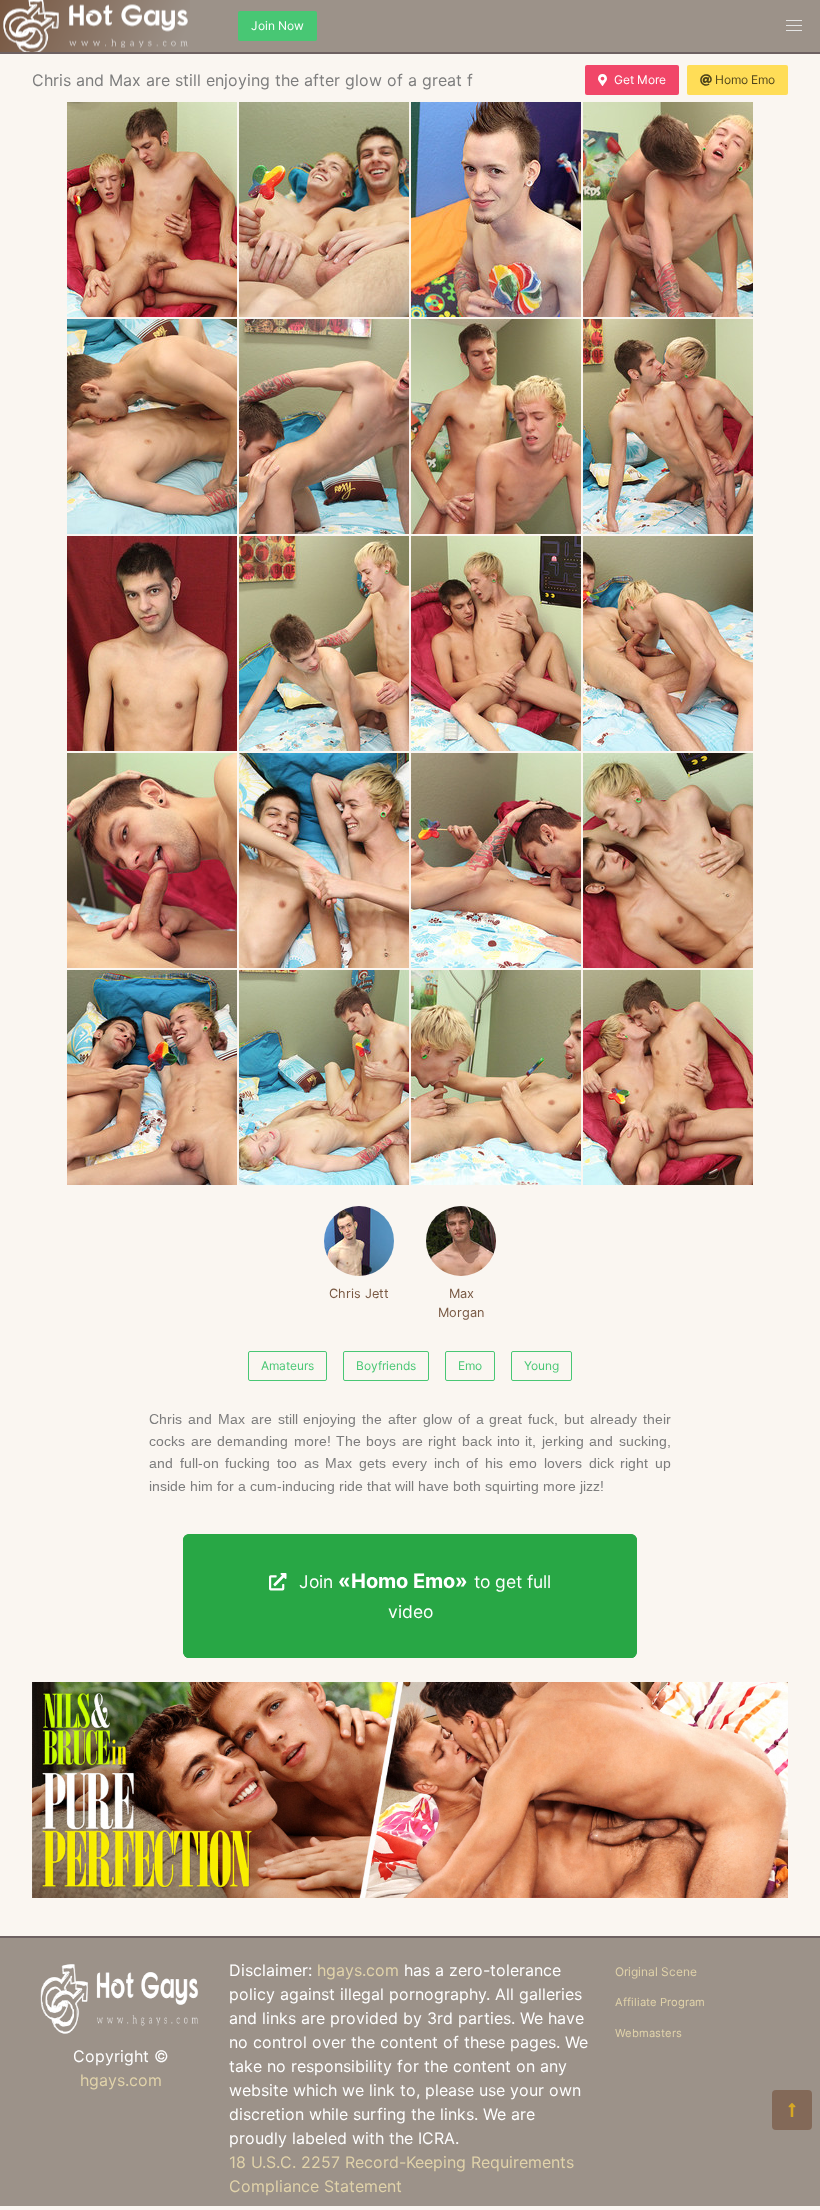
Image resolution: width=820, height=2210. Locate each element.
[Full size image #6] (496, 426)
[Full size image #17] (324, 1077)
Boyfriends (386, 1365)
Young (541, 1365)
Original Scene (656, 1971)
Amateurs (287, 1365)
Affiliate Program (660, 2002)
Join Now (277, 25)
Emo (470, 1365)
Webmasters (648, 2033)
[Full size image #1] (324, 209)
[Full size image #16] (152, 1077)
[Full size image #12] (152, 860)
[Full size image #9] (324, 643)
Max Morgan (461, 1303)
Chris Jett (359, 1293)
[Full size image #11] (668, 643)
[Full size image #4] (152, 426)
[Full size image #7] (668, 426)
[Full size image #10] (496, 643)
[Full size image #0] (152, 209)
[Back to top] (792, 2110)
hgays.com (121, 2080)
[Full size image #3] (668, 209)
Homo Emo (745, 79)
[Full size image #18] (496, 1077)
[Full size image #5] (324, 426)
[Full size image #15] (668, 860)
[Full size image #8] (152, 643)
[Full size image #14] (496, 860)
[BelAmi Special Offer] (410, 1892)
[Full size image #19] (668, 1077)
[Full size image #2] (496, 209)
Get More (640, 79)
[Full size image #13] (324, 860)
